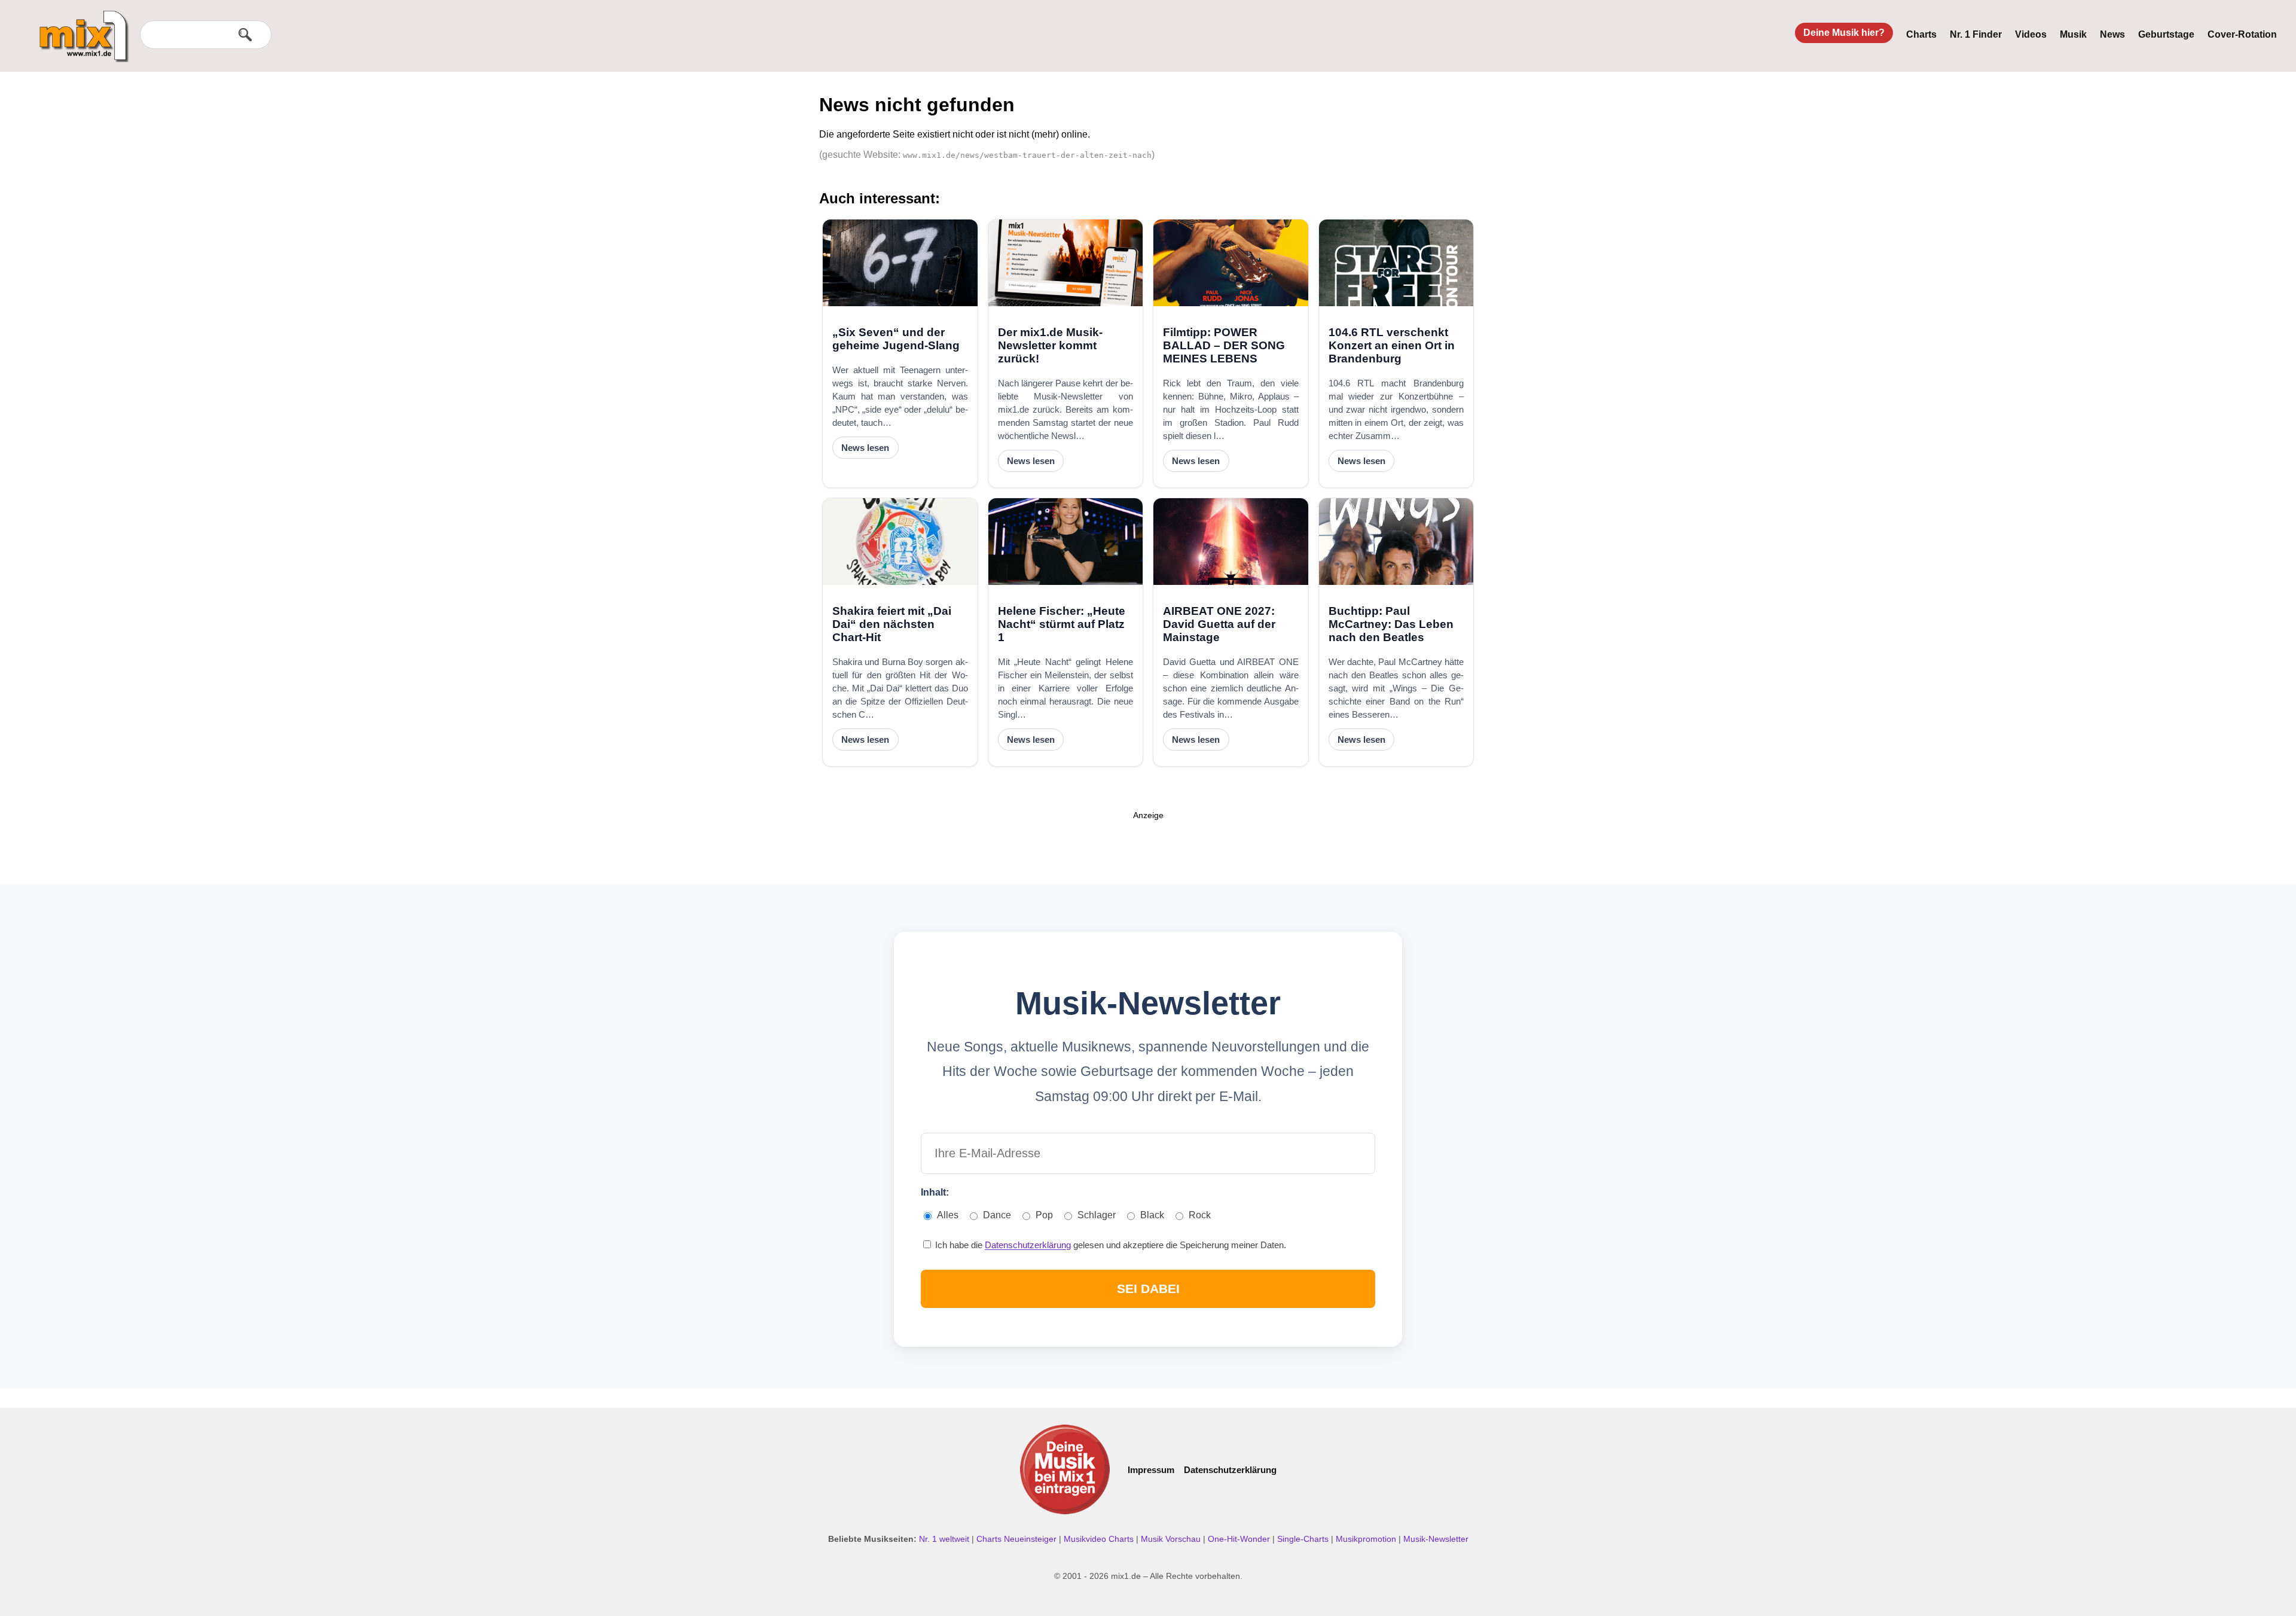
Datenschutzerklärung (1028, 1245)
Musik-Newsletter (1436, 1539)
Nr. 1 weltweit (945, 1539)
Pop (1044, 1215)
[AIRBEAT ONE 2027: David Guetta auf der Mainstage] (1231, 542)
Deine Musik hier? (1844, 33)
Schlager (1097, 1215)
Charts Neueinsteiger (1018, 1539)
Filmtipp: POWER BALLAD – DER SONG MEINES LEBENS (1224, 345)
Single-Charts (1304, 1539)
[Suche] (245, 35)
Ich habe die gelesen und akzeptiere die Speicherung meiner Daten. (1109, 1245)
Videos (2031, 34)
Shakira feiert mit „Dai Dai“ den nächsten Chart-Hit (892, 624)
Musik (2073, 34)
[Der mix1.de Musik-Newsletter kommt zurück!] (1066, 263)
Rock (1200, 1215)
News (2112, 34)
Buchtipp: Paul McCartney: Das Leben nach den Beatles (1391, 624)
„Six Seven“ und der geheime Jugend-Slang (896, 339)
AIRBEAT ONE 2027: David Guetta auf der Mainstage (1219, 624)
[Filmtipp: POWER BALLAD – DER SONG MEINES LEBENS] (1231, 263)
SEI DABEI (1148, 1289)
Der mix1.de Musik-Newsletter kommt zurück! (1050, 345)
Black (1152, 1215)
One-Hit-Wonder (1240, 1539)
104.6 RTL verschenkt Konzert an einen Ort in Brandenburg (1392, 345)
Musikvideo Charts (1100, 1539)
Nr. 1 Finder (1976, 34)
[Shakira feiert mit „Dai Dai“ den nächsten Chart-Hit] (900, 542)
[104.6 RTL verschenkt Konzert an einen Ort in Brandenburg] (1396, 263)
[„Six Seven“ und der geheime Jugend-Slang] (900, 263)
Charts (1921, 34)
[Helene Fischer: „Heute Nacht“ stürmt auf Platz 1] (1066, 542)
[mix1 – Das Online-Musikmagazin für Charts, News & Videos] (79, 28)
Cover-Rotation (2242, 34)
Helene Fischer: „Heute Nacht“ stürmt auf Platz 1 (1062, 624)
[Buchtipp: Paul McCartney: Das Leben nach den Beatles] (1396, 542)
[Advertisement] (1148, 848)
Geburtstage (2166, 34)
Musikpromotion (1367, 1539)
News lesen (865, 448)
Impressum (1151, 1470)
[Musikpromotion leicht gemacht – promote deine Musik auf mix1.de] (1065, 1469)
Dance (997, 1215)
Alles (948, 1215)
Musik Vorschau (1172, 1539)
